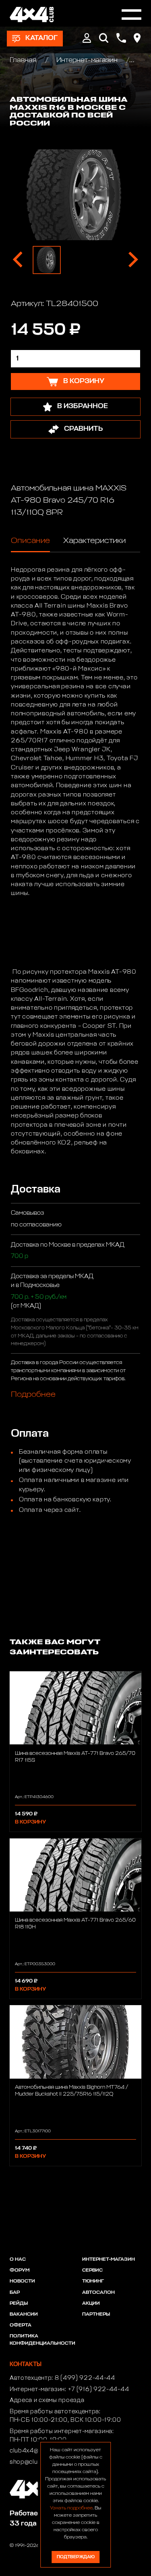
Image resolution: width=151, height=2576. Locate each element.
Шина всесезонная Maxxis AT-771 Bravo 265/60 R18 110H (75, 1924)
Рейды (19, 2304)
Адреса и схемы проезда (47, 2400)
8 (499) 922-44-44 (85, 2378)
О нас (18, 2260)
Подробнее (33, 1394)
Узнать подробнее (71, 2508)
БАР (15, 2293)
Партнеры (96, 2314)
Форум (20, 2270)
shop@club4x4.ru (35, 2462)
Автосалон (98, 2293)
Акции (91, 2304)
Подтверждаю (76, 2557)
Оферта (21, 2325)
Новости (22, 2281)
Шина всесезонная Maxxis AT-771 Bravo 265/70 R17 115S (75, 1757)
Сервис (92, 2270)
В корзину (30, 1822)
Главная (24, 60)
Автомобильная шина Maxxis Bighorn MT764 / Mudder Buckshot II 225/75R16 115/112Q (71, 2091)
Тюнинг (93, 2281)
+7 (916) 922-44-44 (99, 2389)
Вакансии (24, 2314)
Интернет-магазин (87, 60)
